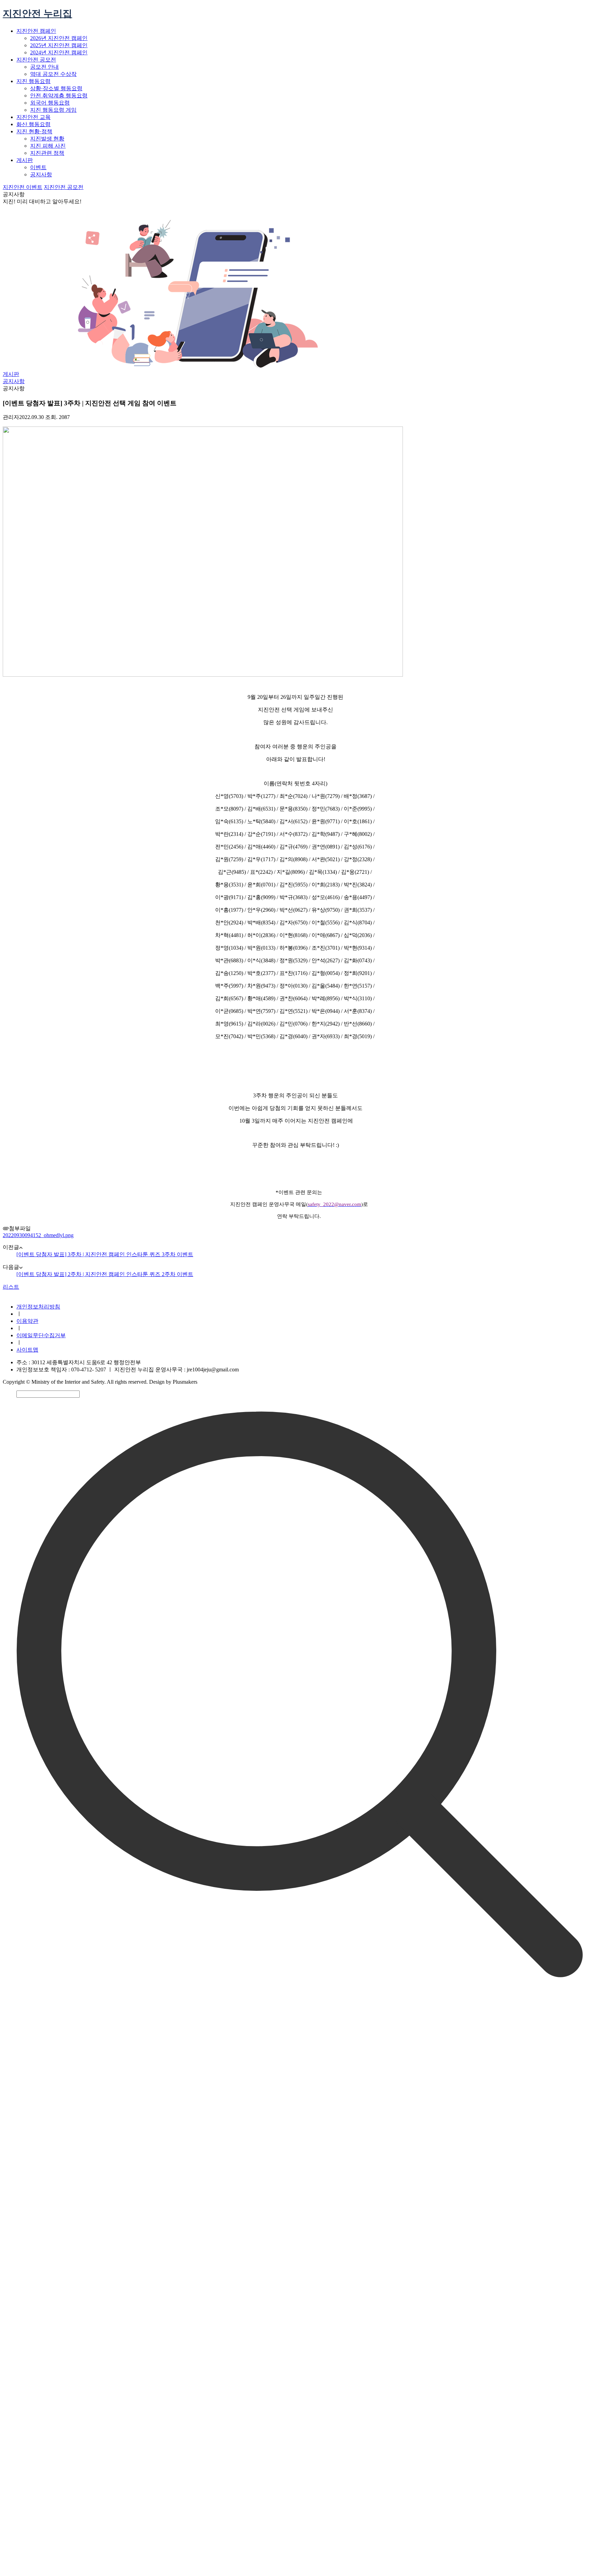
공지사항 (41, 174)
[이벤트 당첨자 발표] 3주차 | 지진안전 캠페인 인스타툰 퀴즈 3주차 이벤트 (105, 1254)
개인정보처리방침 (38, 1307)
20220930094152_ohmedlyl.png (38, 1235)
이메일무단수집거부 (41, 1335)
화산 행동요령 (34, 124)
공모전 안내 (44, 67)
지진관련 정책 (47, 153)
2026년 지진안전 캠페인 (59, 38)
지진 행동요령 (34, 81)
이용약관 (27, 1321)
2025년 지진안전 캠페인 (59, 45)
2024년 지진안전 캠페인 (59, 52)
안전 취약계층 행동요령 (59, 96)
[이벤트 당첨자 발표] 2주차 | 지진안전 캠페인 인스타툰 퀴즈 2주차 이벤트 (105, 1274)
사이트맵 (27, 1350)
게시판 (25, 160)
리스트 (11, 1287)
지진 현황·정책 (34, 131)
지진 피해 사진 (48, 146)
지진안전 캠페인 (36, 31)
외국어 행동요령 (50, 103)
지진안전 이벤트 (23, 187)
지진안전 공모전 (36, 60)
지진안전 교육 (34, 117)
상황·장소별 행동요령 (56, 88)
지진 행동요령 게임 (53, 110)
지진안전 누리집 (37, 13)
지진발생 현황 (47, 139)
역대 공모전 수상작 (53, 74)
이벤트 (38, 167)
